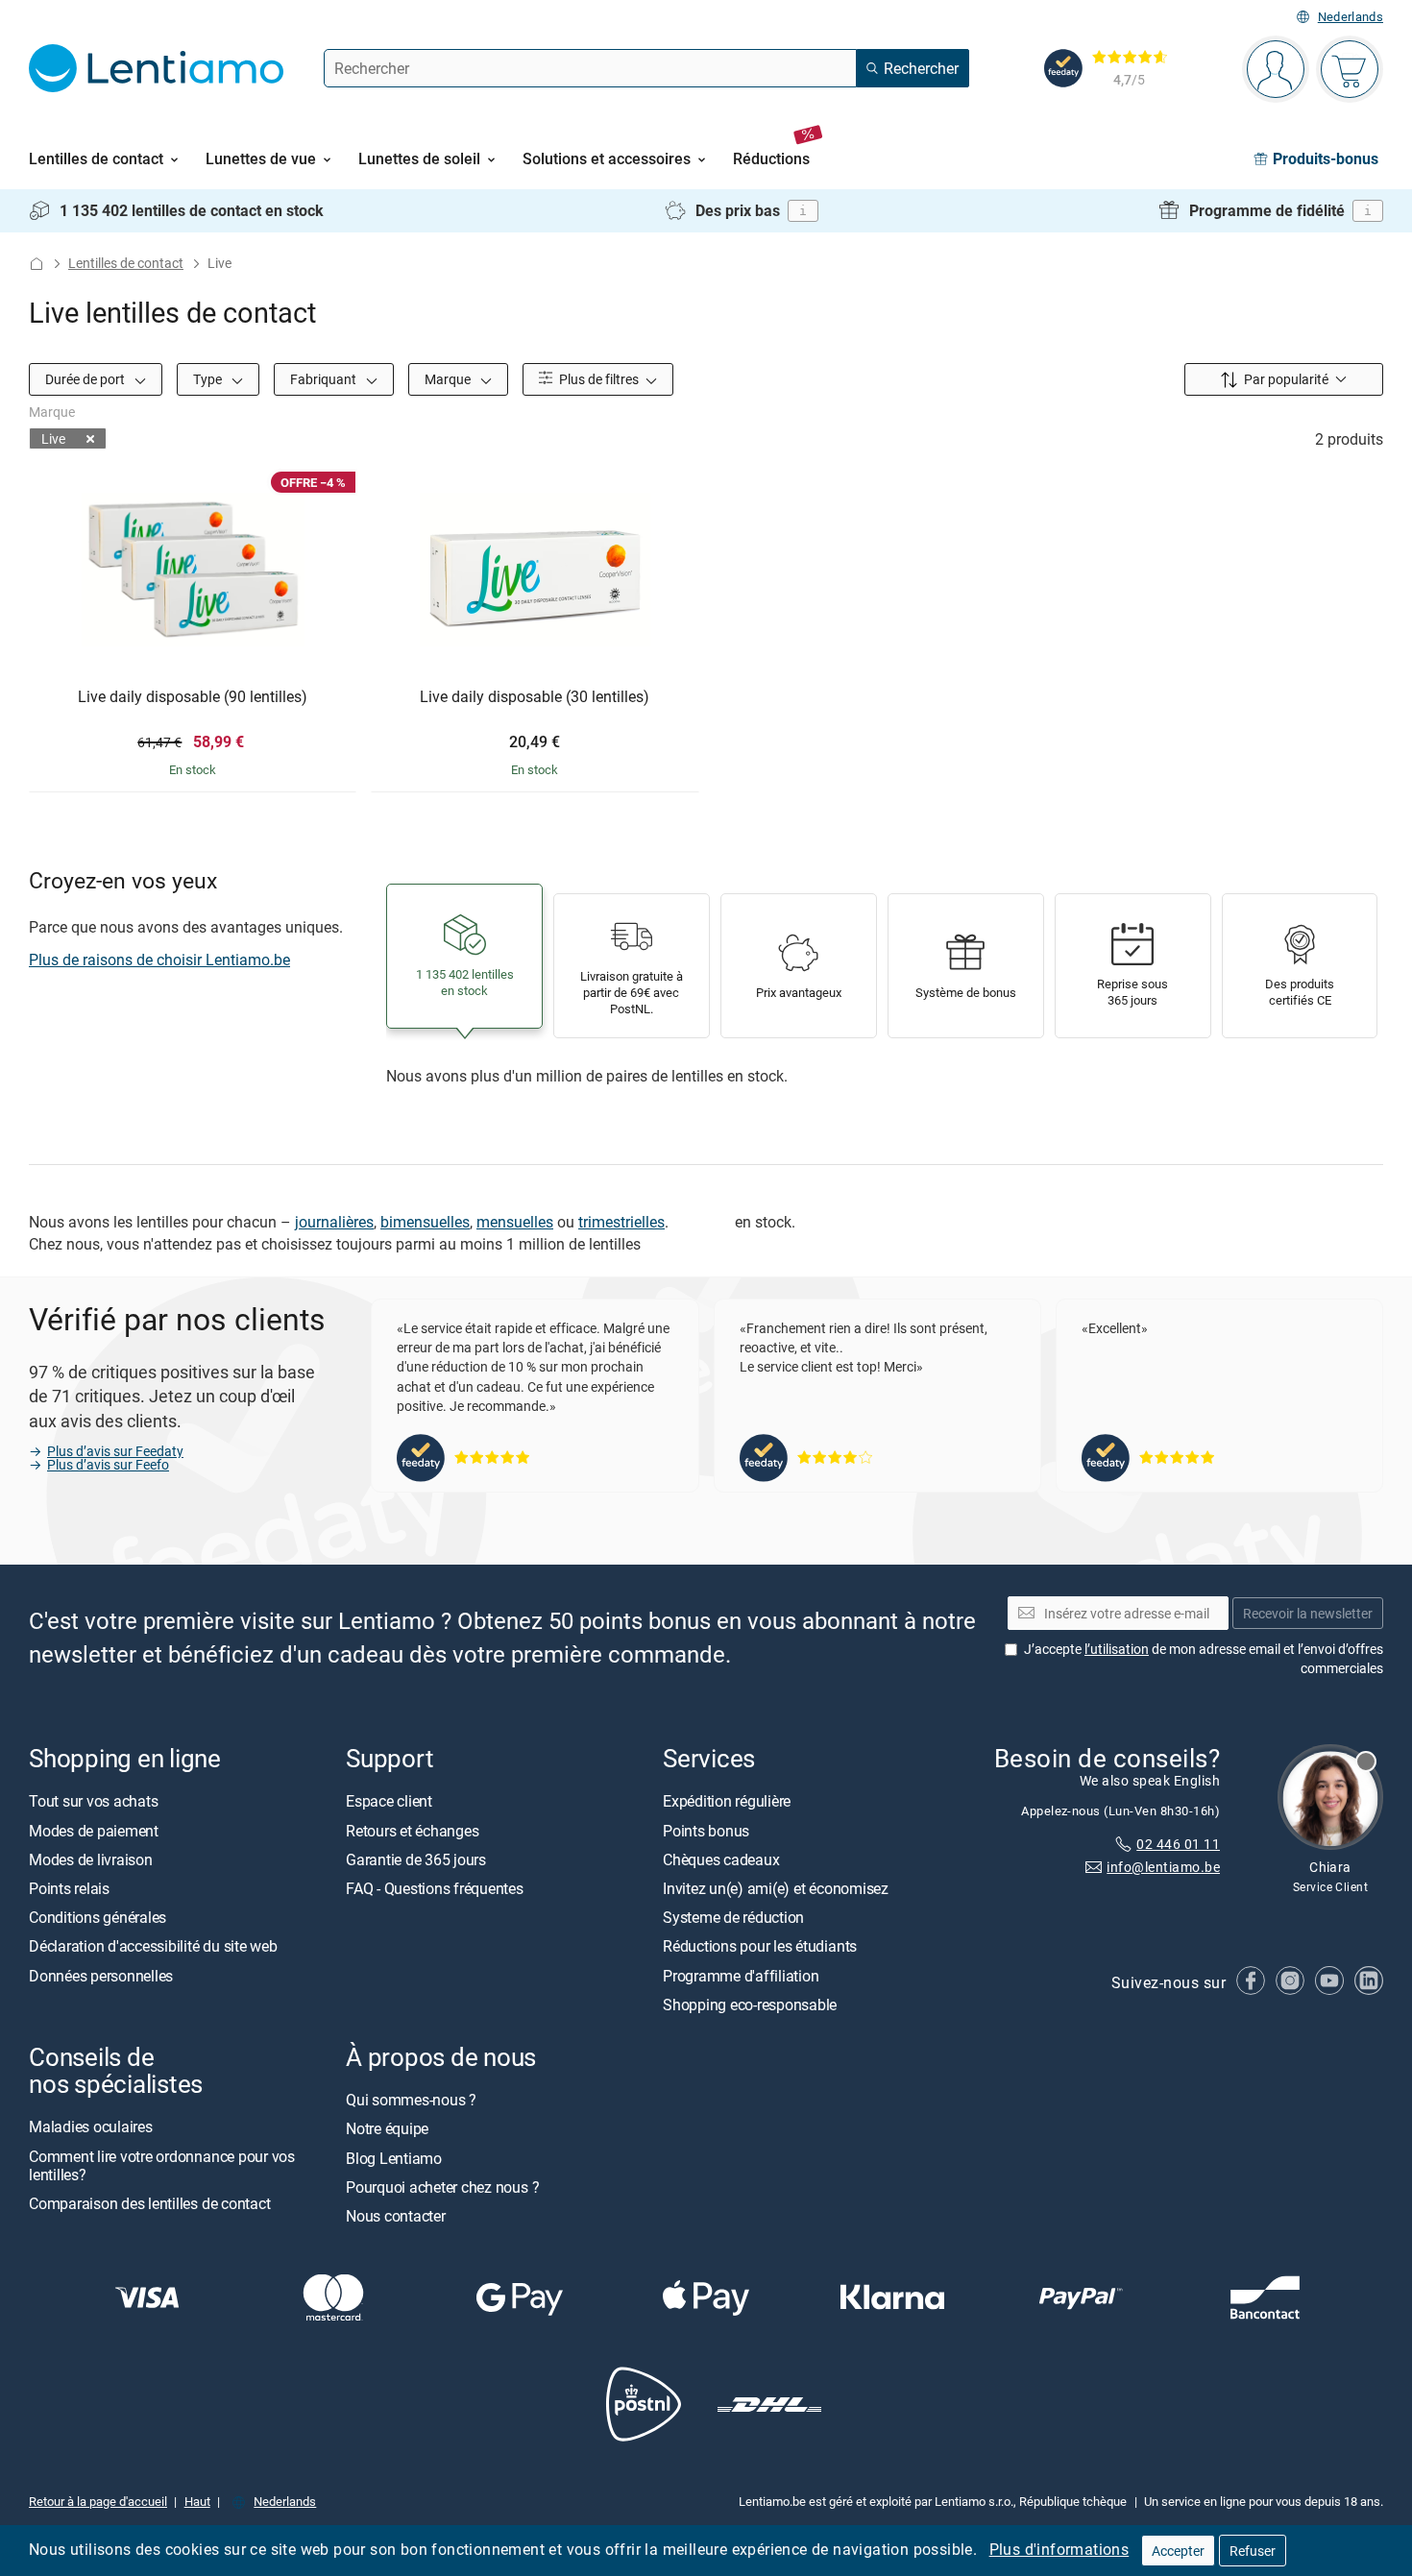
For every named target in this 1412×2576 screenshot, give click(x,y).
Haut (197, 2500)
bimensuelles (425, 1222)
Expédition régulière (727, 1801)
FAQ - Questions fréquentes (435, 1888)
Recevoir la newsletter (1308, 1612)
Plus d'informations (1059, 2549)
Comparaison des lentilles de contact (149, 2203)
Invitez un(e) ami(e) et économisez (776, 1888)
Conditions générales (97, 1917)
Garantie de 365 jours (416, 1859)
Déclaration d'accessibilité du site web (153, 1946)
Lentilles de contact (126, 263)
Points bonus (706, 1830)
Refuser (1253, 2551)
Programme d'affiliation (741, 1975)
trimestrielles (621, 1222)
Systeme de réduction (733, 1917)
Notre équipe (387, 2128)
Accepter (1178, 2551)
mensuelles (515, 1222)
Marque (449, 379)
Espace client (389, 1801)
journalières (334, 1222)
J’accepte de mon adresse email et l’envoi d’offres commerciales (1204, 1658)
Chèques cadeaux (721, 1859)
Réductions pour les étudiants (760, 1946)
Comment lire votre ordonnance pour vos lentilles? (162, 2164)
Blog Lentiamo (394, 2157)
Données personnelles (101, 1975)
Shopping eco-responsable (750, 2004)
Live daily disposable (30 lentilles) (535, 697)
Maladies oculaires (91, 2126)
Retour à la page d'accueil (98, 2500)
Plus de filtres (597, 379)
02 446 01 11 (1178, 1843)
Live (53, 438)
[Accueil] (37, 264)
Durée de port (86, 379)
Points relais (69, 1888)
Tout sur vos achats (93, 1801)
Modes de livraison (91, 1859)
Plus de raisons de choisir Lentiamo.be (159, 960)
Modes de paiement (94, 1830)
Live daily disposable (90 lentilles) (193, 697)
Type (209, 379)
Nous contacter (396, 2216)
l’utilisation (1117, 1649)
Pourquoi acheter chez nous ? (442, 2186)
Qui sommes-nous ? (411, 2100)
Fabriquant (325, 379)
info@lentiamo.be (1163, 1867)
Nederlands (1351, 17)
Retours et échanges (412, 1830)
